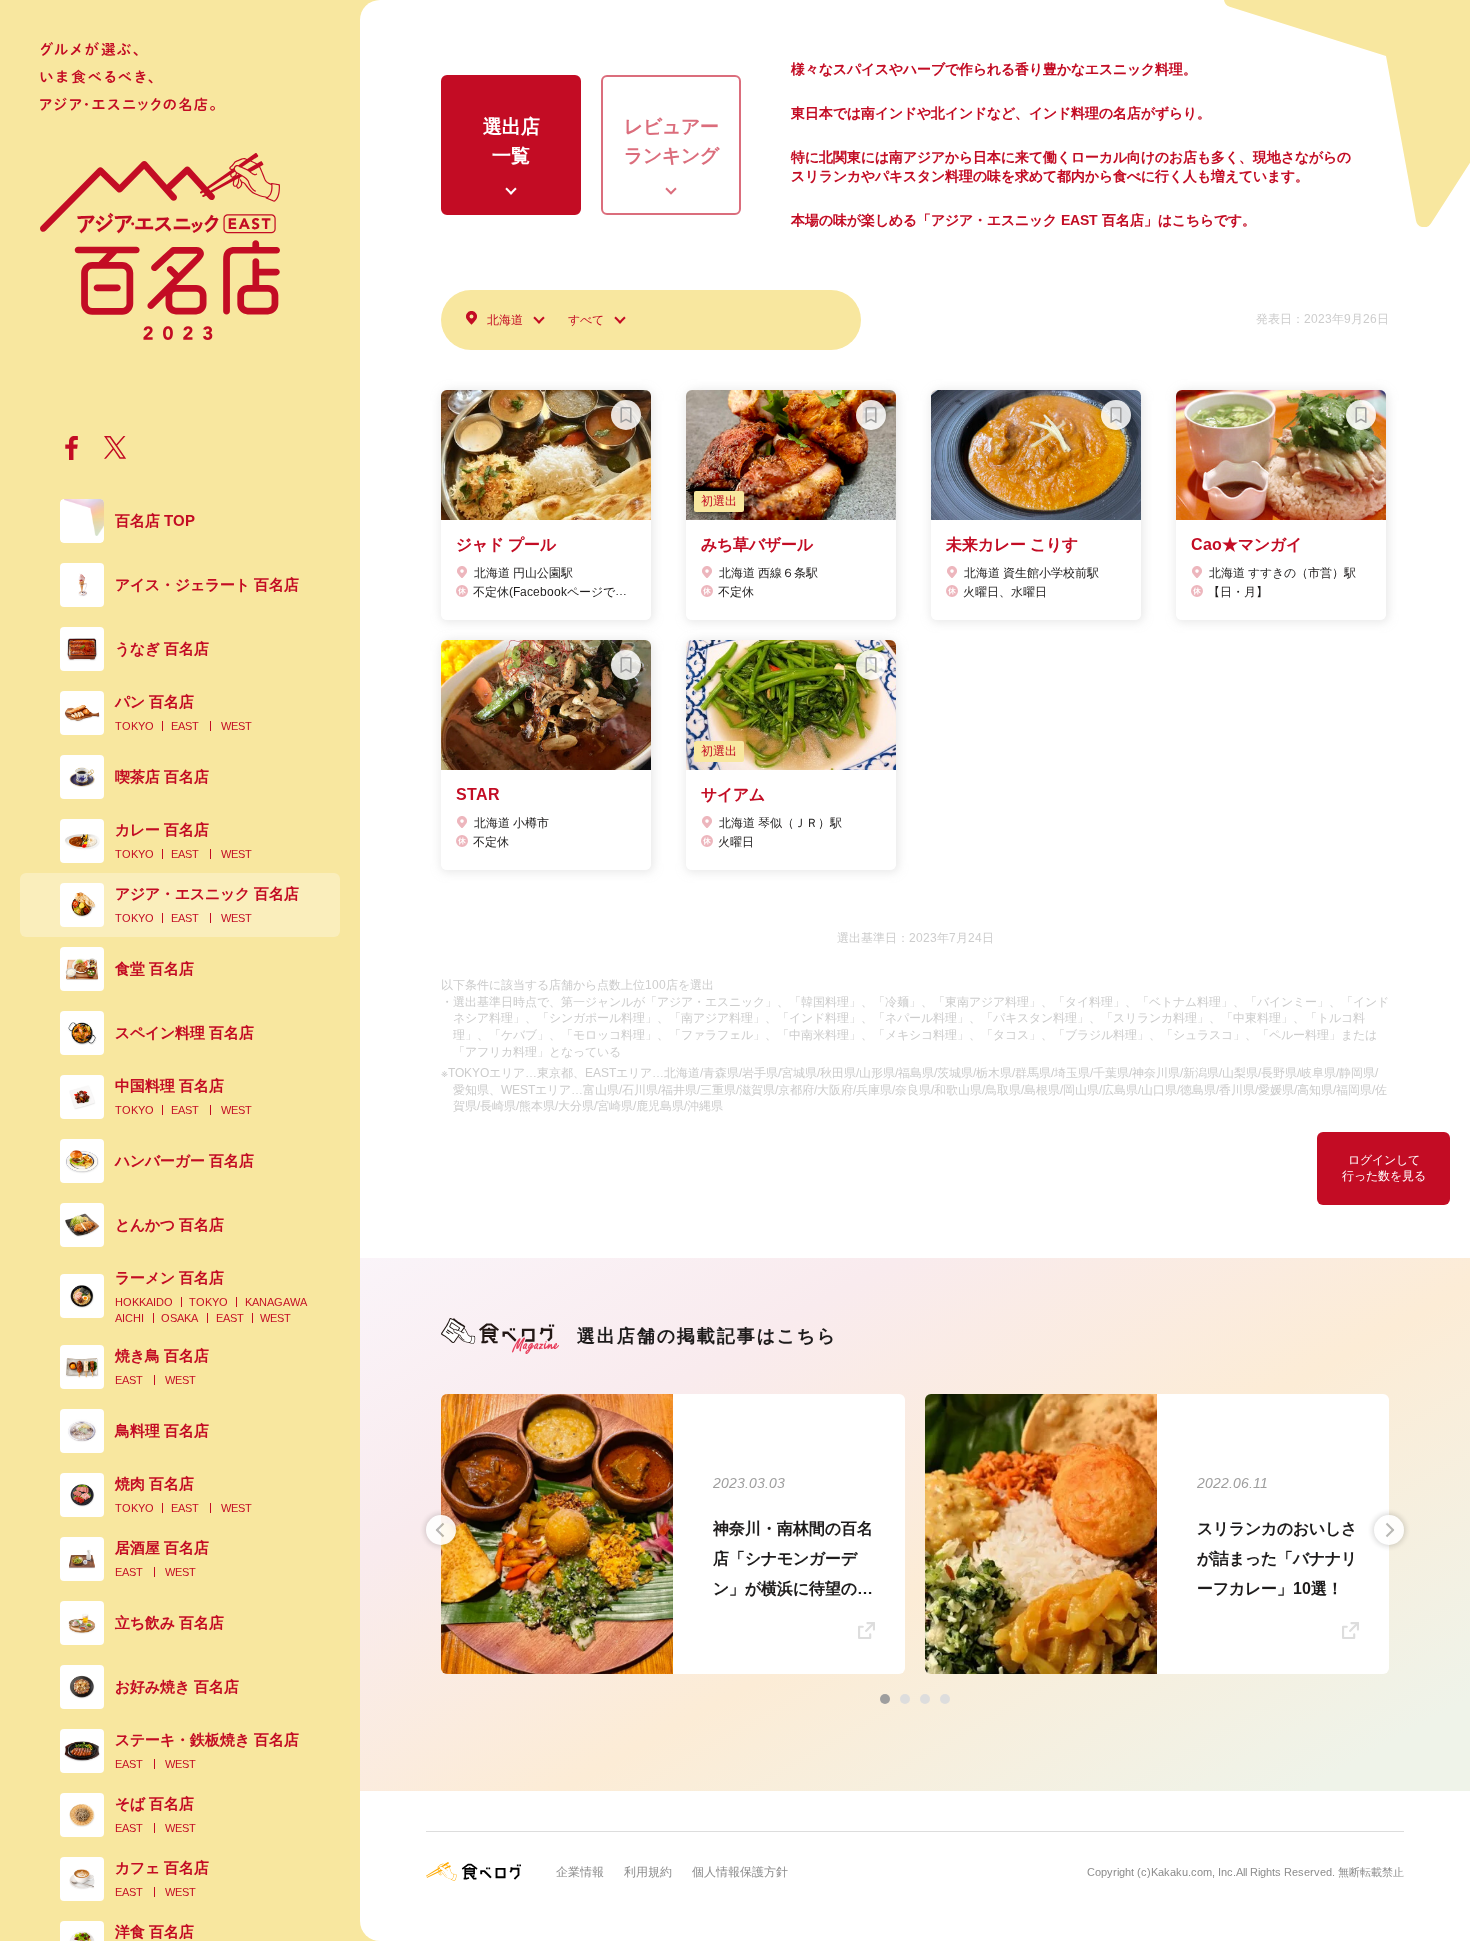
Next (1389, 1530)
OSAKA (179, 1318)
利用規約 (648, 1872)
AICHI (129, 1318)
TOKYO (134, 726)
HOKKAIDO (144, 1302)
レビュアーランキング (671, 141)
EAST (185, 726)
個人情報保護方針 (740, 1872)
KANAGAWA (276, 1302)
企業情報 (580, 1872)
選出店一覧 (511, 141)
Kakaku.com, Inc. (1193, 1872)
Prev (441, 1530)
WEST (236, 726)
